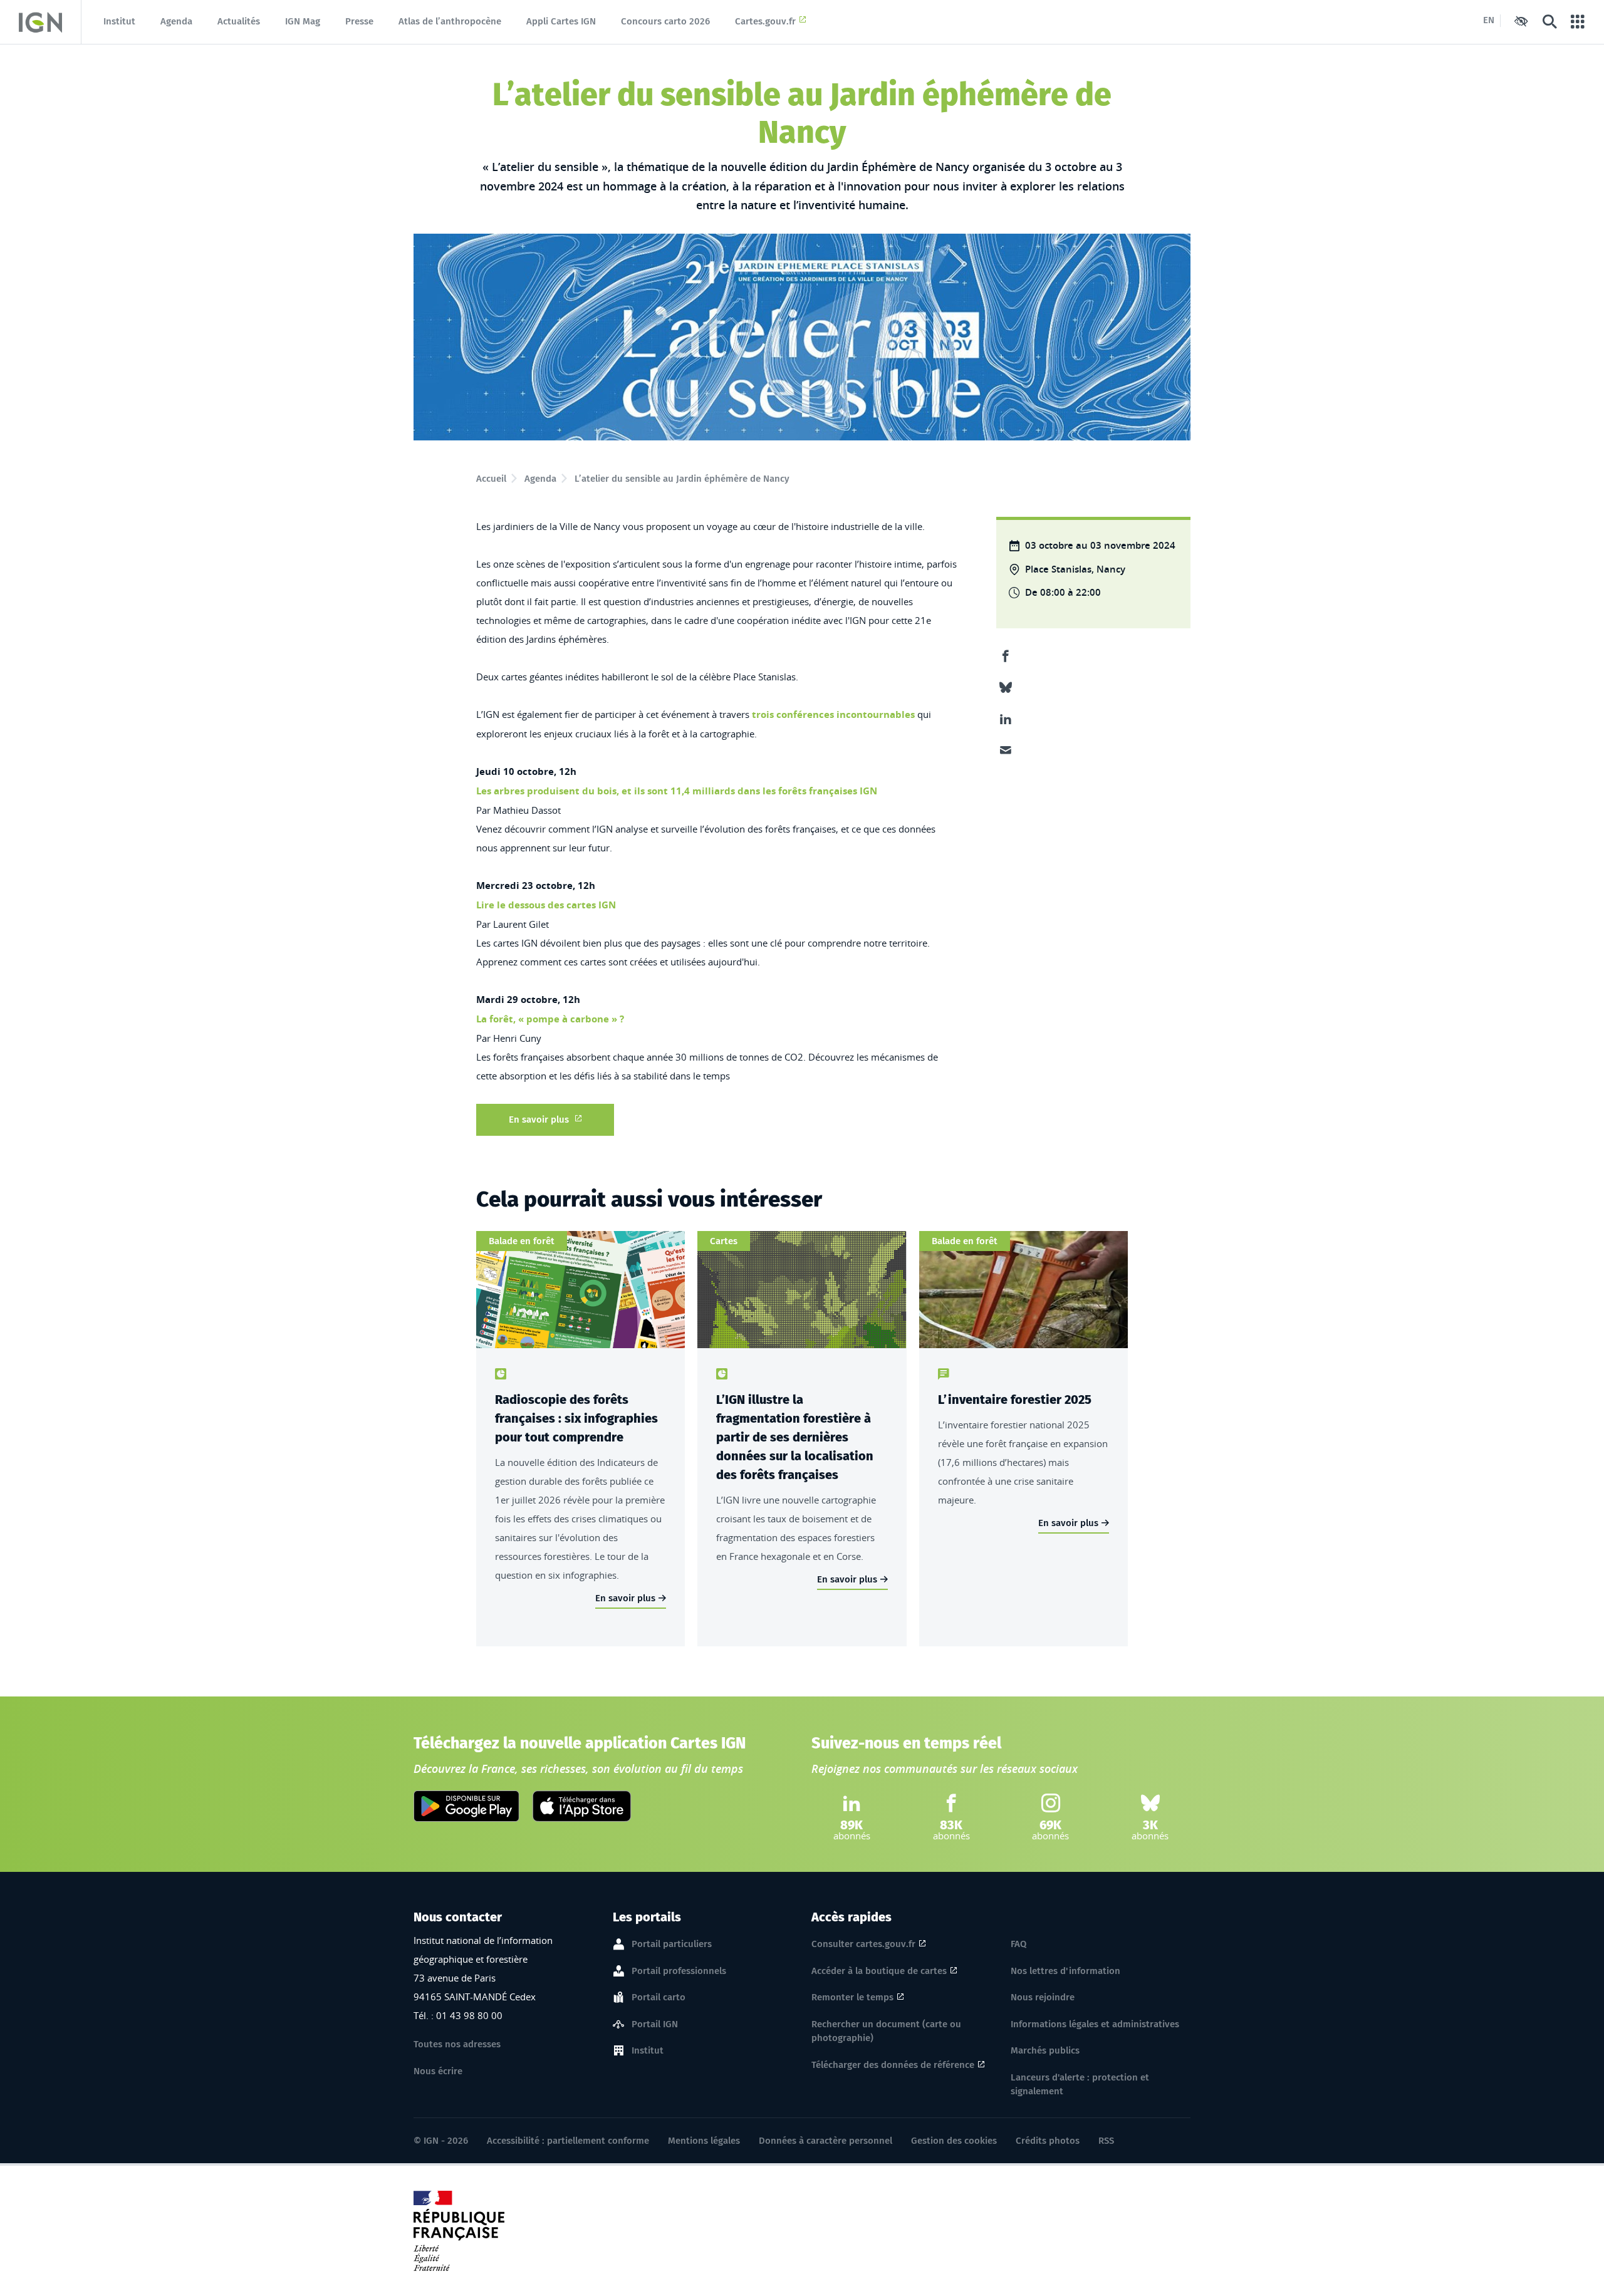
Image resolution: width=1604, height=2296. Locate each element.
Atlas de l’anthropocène (450, 21)
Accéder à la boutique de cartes (879, 1971)
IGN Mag (303, 21)
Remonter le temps (852, 1997)
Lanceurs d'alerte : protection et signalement (1080, 2085)
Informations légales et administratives (1095, 2024)
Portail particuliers (672, 1944)
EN (1489, 20)
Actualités (239, 21)
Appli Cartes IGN (561, 21)
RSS (1106, 2141)
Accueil (491, 479)
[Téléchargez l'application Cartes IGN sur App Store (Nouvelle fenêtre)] (582, 1806)
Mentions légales (704, 2141)
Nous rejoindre (1043, 1997)
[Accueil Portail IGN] (40, 22)
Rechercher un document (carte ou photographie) (886, 2031)
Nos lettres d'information (1065, 1971)
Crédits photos (1048, 2141)
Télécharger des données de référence (893, 2065)
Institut (119, 21)
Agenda (176, 21)
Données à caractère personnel (825, 2141)
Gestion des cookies (954, 2141)
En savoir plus (539, 1119)
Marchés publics (1045, 2050)
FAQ (1018, 1944)
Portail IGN (655, 2024)
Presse (359, 21)
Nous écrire (438, 2071)
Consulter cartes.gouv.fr (863, 1944)
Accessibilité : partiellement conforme (568, 2141)
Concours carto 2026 (665, 21)
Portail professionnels (679, 1971)
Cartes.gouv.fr (765, 21)
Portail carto (659, 1997)
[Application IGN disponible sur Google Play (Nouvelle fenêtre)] (466, 1806)
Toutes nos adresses (457, 2044)
